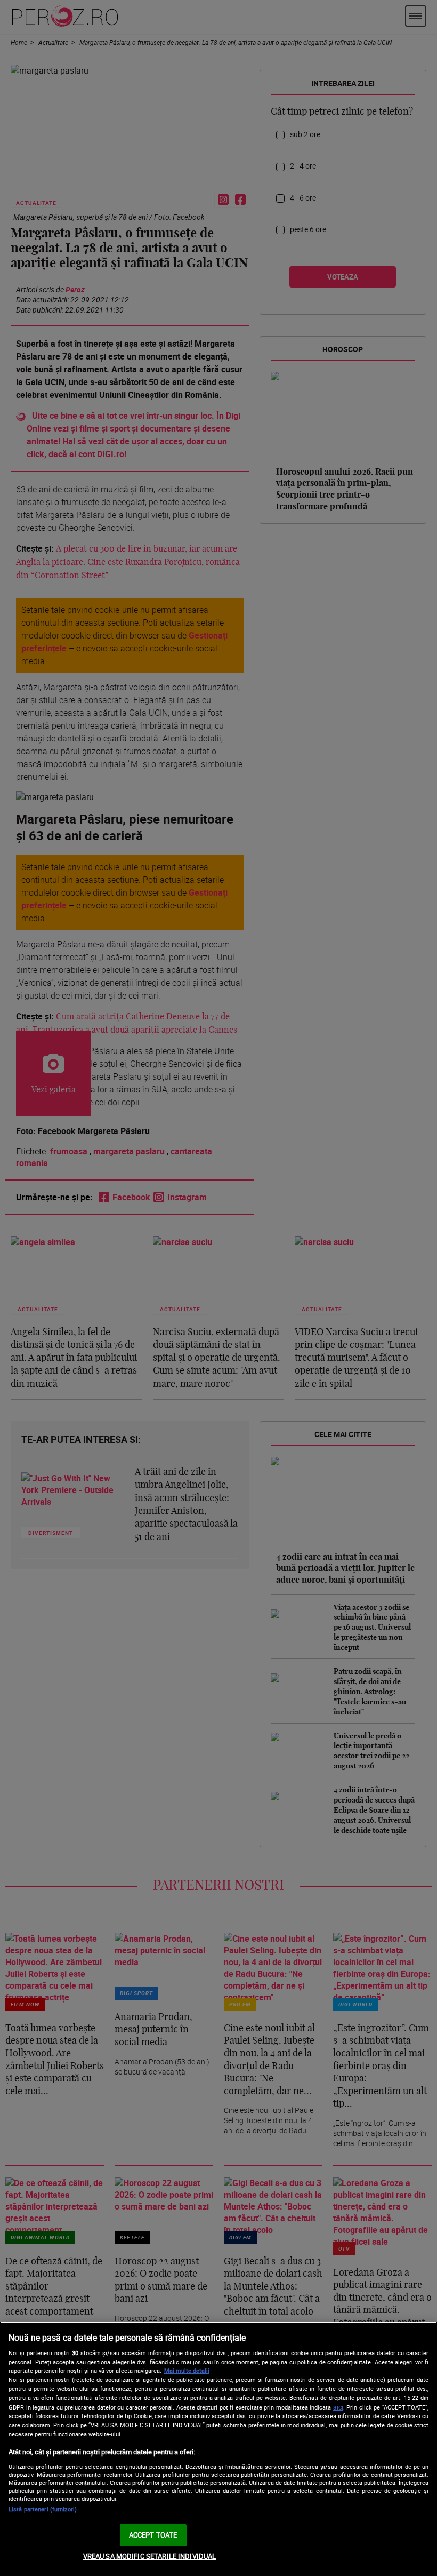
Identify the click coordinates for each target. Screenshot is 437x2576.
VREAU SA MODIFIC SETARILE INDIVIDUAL (150, 2556)
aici (338, 2407)
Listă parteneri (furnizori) (43, 2509)
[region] (218, 2449)
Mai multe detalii (187, 2370)
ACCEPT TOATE (153, 2535)
